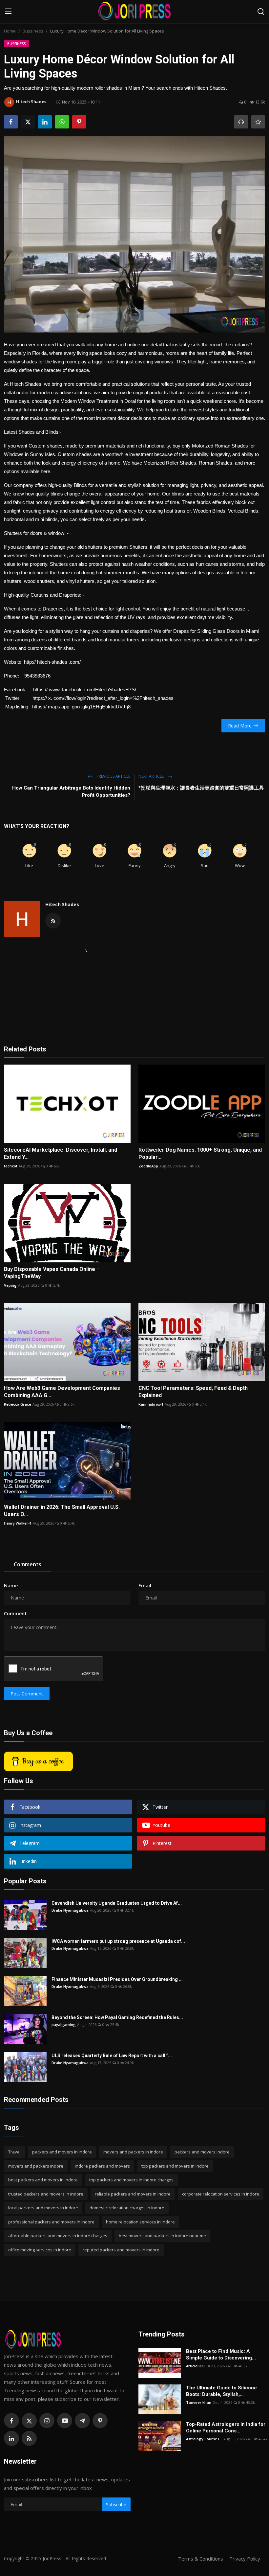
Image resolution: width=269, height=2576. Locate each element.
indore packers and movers (102, 2166)
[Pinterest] (100, 2421)
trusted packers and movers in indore (46, 2194)
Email (145, 1586)
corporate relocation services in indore (221, 2194)
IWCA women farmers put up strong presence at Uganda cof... (118, 1941)
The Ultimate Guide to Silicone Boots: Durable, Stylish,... (221, 2391)
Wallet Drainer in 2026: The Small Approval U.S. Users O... (62, 1511)
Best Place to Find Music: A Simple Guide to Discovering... (221, 2355)
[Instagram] (47, 2421)
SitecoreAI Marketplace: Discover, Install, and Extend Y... (61, 1153)
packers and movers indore (202, 2152)
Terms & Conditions (201, 2559)
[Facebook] (11, 2421)
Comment (15, 1613)
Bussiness (33, 31)
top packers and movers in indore (175, 2166)
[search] (261, 11)
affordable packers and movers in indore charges (58, 2236)
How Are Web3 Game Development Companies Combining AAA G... (62, 1392)
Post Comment (27, 1694)
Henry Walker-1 (18, 1523)
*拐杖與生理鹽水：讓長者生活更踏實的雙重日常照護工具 (201, 788)
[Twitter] (29, 2421)
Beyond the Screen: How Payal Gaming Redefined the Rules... (117, 2017)
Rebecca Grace (18, 1404)
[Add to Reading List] (258, 122)
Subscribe (116, 2505)
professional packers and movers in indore (51, 2222)
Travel (14, 2152)
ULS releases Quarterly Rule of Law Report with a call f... (112, 2056)
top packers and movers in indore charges (131, 2180)
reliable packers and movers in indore (133, 2194)
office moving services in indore (40, 2250)
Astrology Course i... (204, 2439)
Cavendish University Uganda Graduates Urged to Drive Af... (117, 1903)
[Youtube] (65, 2421)
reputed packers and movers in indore (121, 2250)
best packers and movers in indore (43, 2180)
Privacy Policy (245, 2559)
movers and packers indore (36, 2166)
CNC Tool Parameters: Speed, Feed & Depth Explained (193, 1392)
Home (10, 31)
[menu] (8, 11)
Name (11, 1586)
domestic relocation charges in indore (127, 2208)
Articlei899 (195, 2366)
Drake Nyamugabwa (70, 1910)
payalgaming (64, 2024)
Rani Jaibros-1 (151, 1404)
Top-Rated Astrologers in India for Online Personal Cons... (226, 2427)
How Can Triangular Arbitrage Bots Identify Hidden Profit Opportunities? (71, 792)
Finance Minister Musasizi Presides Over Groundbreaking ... (117, 1979)
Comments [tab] (28, 1564)
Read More (240, 726)
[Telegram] (82, 2421)
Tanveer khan (199, 2402)
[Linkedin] (11, 2438)
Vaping (10, 1285)
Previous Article (113, 776)
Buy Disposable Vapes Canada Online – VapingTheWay (52, 1273)
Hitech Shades (62, 904)
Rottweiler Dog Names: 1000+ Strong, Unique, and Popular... (200, 1153)
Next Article (152, 776)
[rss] (29, 2438)
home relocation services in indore (140, 2222)
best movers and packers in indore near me (162, 2236)
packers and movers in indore (62, 2152)
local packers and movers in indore (43, 2208)
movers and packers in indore (133, 2152)
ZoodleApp (148, 1166)
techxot (11, 1166)
